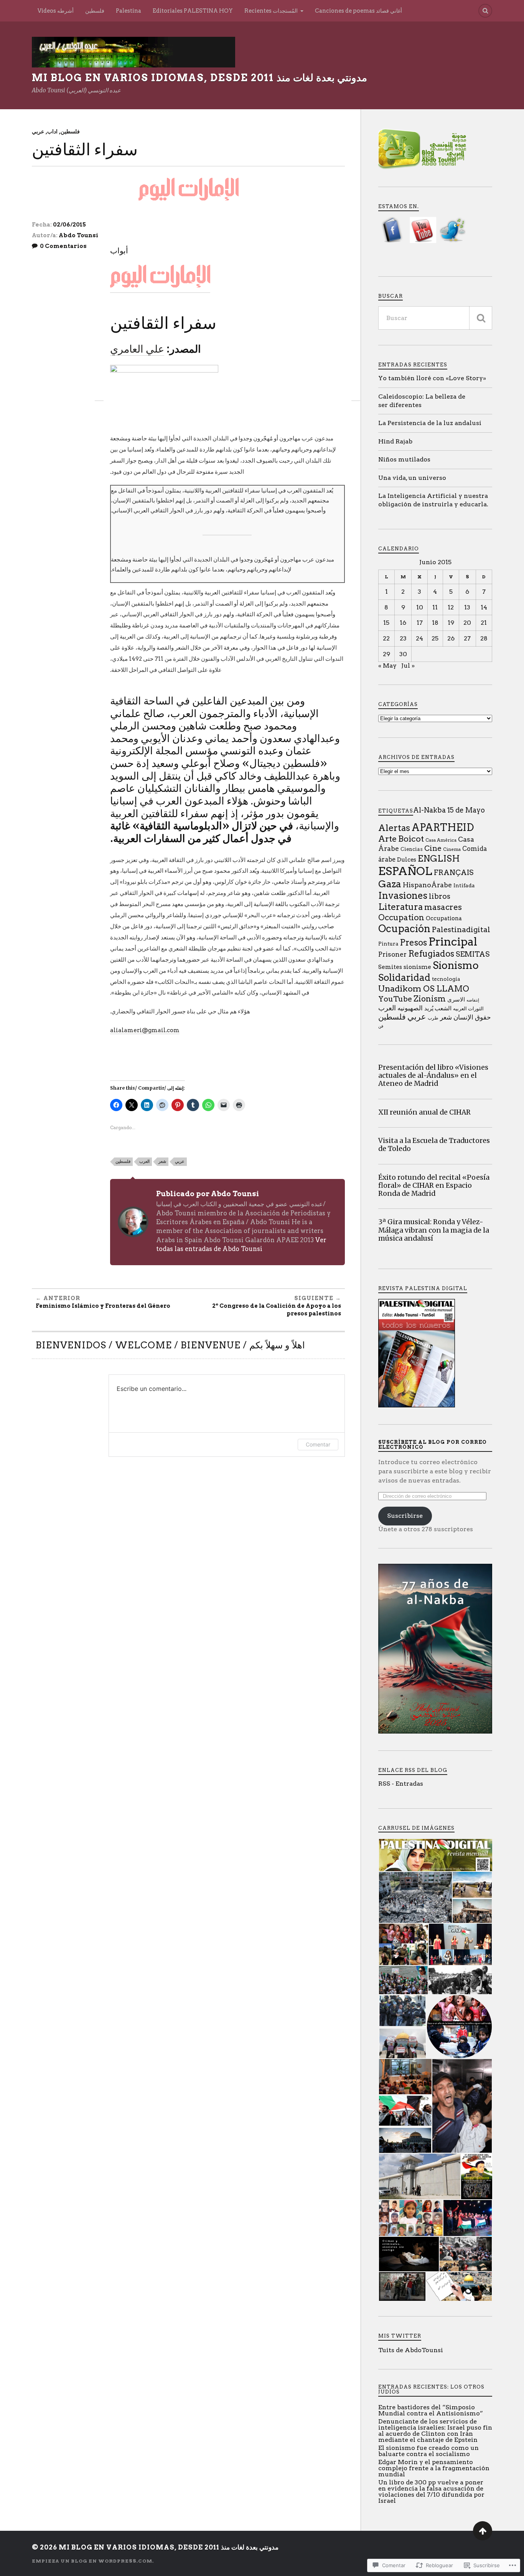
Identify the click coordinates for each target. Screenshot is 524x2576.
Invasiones (403, 896)
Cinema (452, 849)
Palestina (129, 11)
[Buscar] (481, 318)
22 (386, 638)
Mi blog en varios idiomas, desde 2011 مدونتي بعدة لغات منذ (199, 78)
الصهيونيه (410, 1008)
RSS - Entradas (401, 1784)
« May (387, 666)
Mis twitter (400, 2336)
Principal (453, 942)
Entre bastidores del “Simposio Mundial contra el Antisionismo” (431, 2410)
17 (420, 623)
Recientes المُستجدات (271, 11)
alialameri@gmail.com (145, 1030)
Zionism (430, 999)
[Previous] (99, 392)
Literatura (400, 907)
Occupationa (444, 918)
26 (451, 638)
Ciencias (412, 849)
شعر (162, 1161)
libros (440, 896)
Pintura (388, 944)
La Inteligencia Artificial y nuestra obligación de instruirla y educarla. (433, 500)
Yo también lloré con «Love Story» (432, 378)
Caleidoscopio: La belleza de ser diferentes (422, 401)
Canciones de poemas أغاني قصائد (358, 11)
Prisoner (392, 954)
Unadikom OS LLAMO (424, 988)
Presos (413, 943)
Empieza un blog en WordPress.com (92, 2561)
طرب (433, 1018)
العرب (144, 1161)
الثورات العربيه (468, 1008)
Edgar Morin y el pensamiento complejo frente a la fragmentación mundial (434, 2468)
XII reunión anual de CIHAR (424, 1112)
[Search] (485, 11)
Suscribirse (405, 1516)
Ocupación (404, 928)
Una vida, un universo (412, 478)
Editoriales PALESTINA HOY (193, 11)
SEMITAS (473, 954)
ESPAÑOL (405, 871)
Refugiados (431, 954)
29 (386, 654)
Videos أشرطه (56, 11)
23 (403, 638)
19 (451, 623)
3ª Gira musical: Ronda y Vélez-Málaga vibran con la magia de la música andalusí (434, 1230)
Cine (433, 848)
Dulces (407, 860)
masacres (443, 907)
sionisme (417, 967)
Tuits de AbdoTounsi (411, 2350)
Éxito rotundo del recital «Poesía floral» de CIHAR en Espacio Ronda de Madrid (434, 1186)
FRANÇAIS (454, 873)
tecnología (446, 979)
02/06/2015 (69, 225)
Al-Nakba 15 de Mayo (449, 810)
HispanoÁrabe (427, 885)
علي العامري (137, 349)
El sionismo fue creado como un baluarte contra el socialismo (428, 2451)
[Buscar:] (435, 318)
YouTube (395, 999)
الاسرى (456, 1000)
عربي (38, 131)
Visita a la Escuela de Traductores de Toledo (434, 1145)
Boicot (411, 839)
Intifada (464, 885)
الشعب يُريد (438, 1008)
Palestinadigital (461, 929)
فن (381, 1026)
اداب (52, 131)
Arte (387, 839)
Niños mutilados (404, 459)
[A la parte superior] (483, 2531)
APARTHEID (443, 827)
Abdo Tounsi (78, 235)
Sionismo (456, 965)
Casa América (441, 840)
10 (420, 607)
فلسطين (95, 11)
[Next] (356, 392)
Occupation (401, 917)
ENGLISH (439, 859)
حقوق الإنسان (472, 1017)
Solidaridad (404, 978)
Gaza (390, 884)
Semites (390, 967)
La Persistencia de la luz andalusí (430, 423)
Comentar (318, 1444)
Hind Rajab (395, 441)
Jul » (408, 666)
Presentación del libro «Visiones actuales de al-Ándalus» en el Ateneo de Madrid (433, 1076)
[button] (435, 1855)
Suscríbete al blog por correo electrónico (433, 1445)
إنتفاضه (473, 1000)
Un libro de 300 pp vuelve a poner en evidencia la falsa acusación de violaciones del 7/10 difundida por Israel (431, 2491)
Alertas (394, 828)
